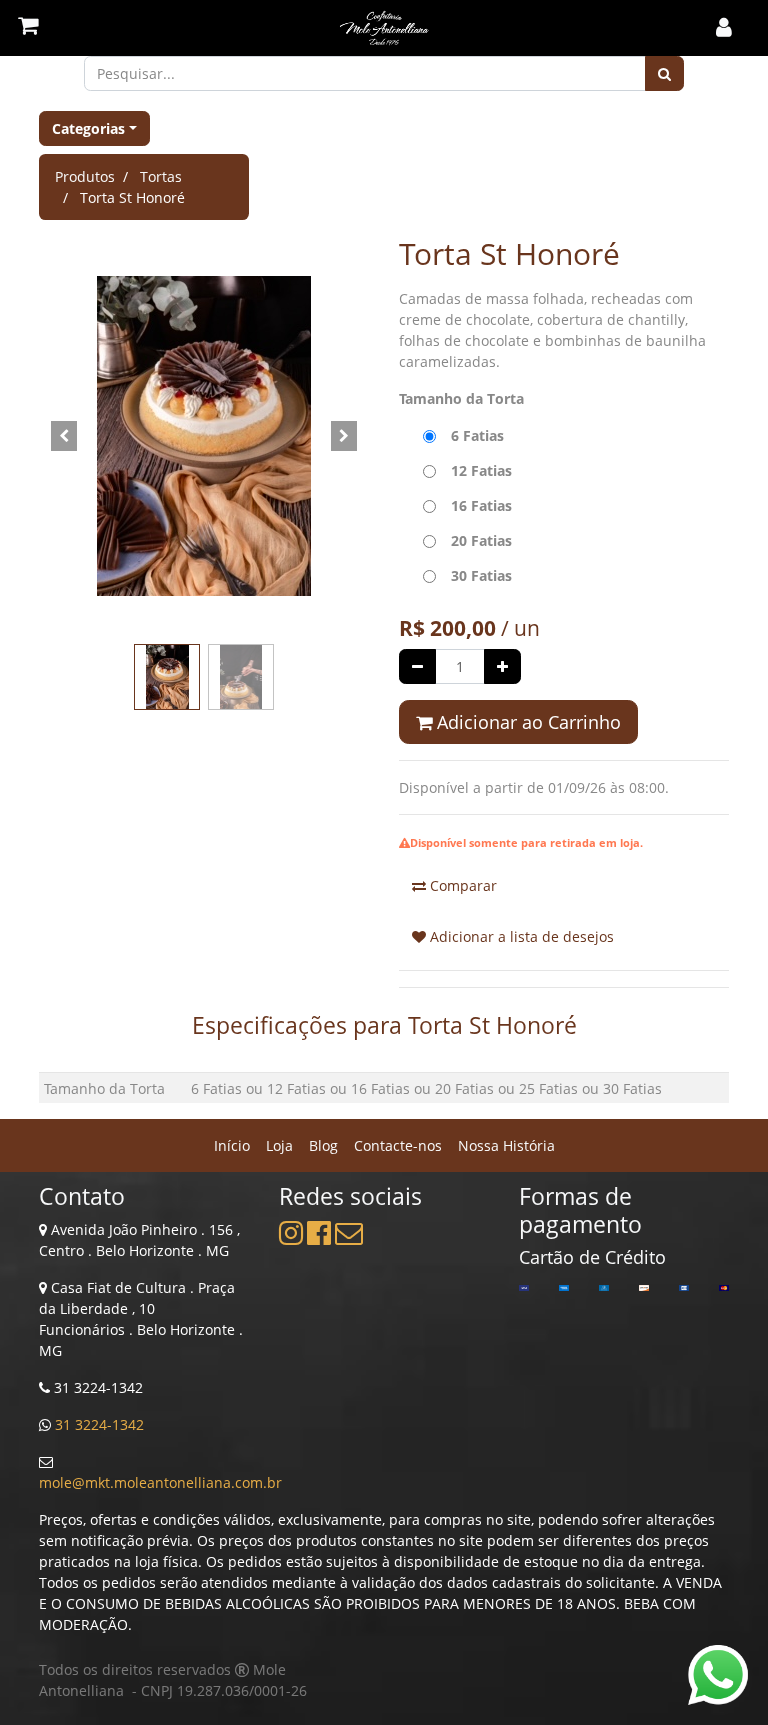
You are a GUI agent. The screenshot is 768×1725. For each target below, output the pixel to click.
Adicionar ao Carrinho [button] (526, 722)
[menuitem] (232, 1145)
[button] (64, 436)
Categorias (88, 128)
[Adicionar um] (502, 666)
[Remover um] (417, 666)
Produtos (85, 176)
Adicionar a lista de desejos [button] (520, 936)
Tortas (161, 176)
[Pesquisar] (664, 73)
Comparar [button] (461, 885)
